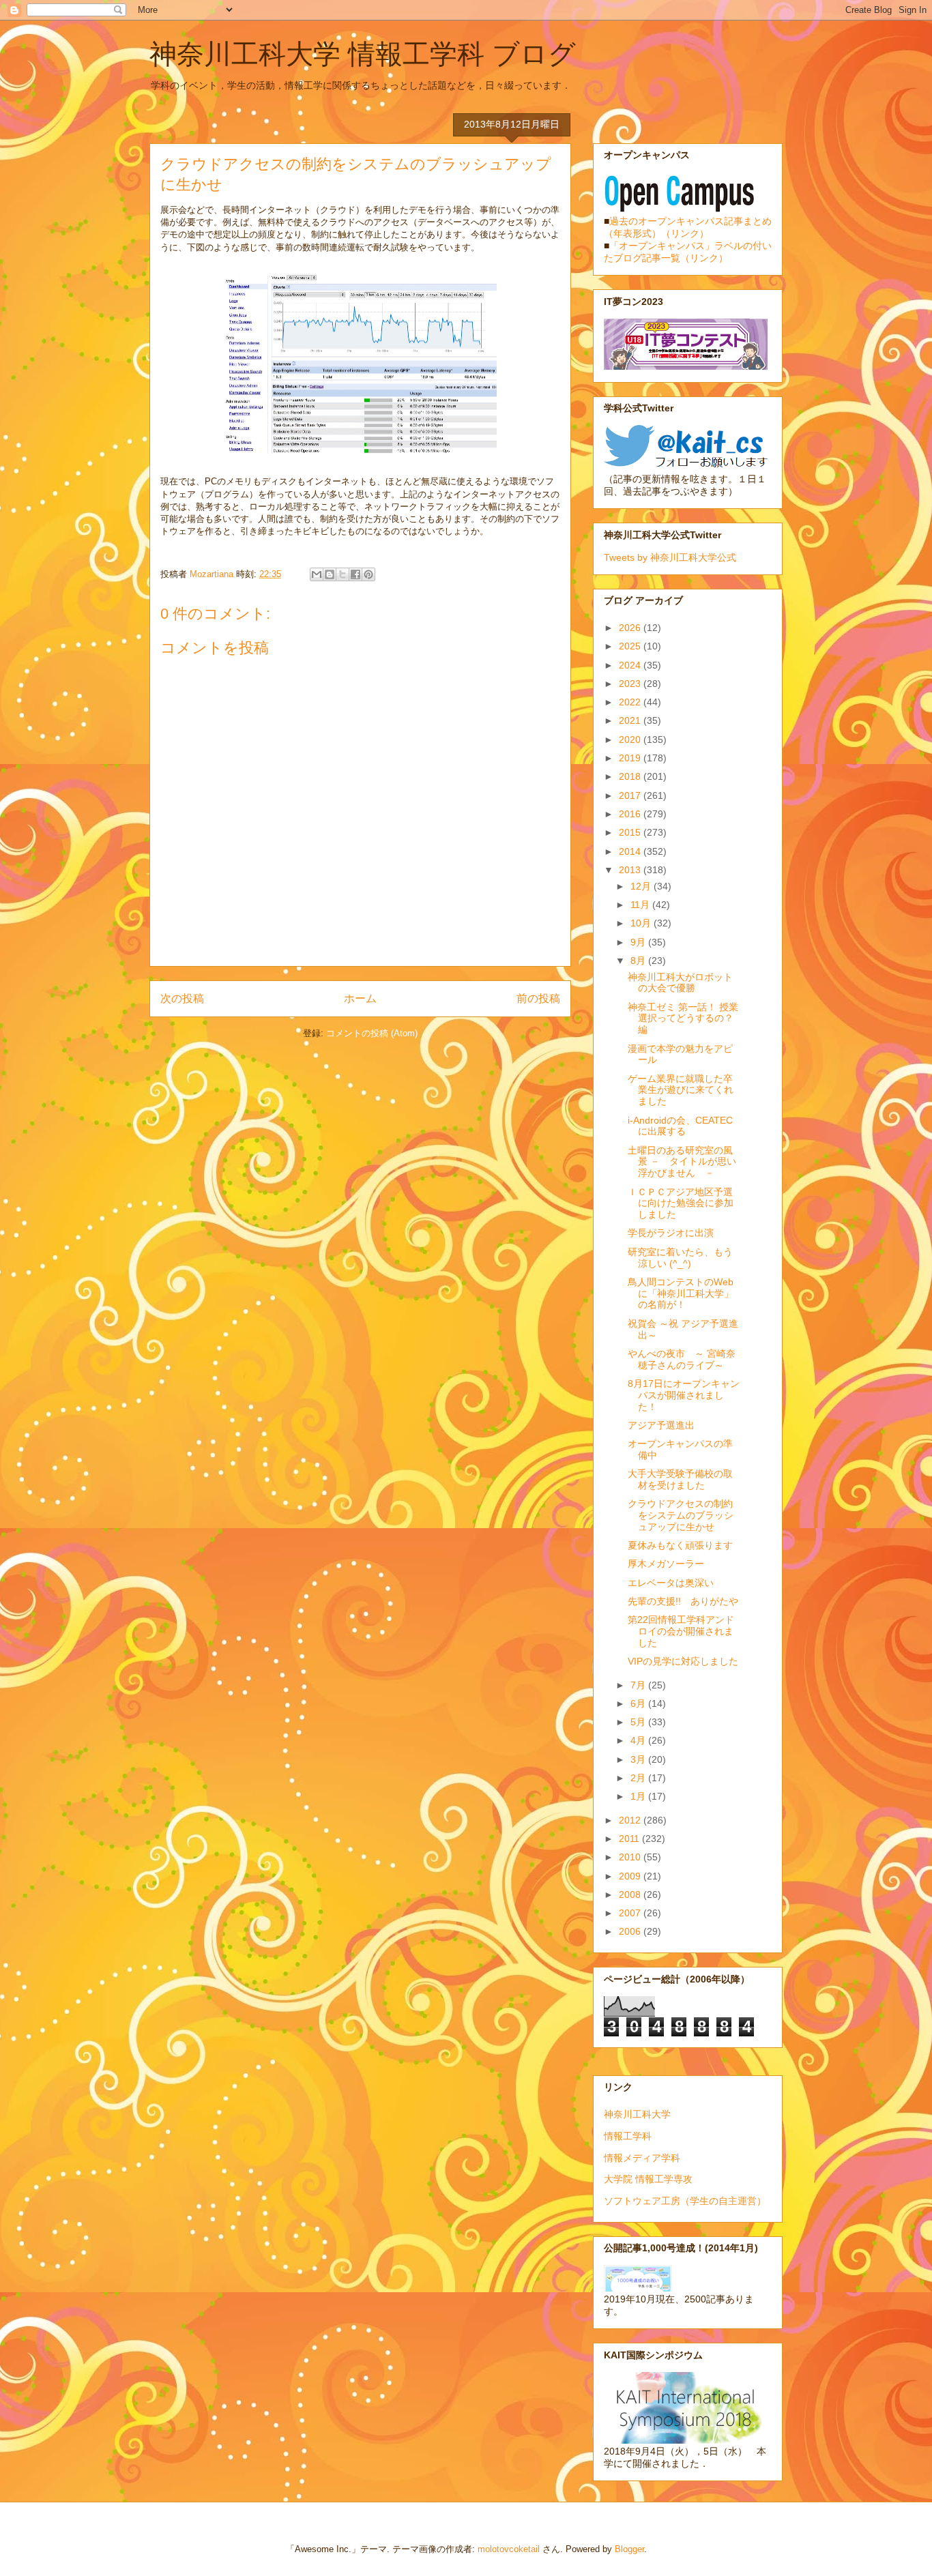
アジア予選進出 (661, 1425)
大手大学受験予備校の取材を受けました (680, 1479)
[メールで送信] (317, 574)
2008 (631, 1894)
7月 (639, 1685)
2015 (631, 832)
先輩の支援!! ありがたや (683, 1601)
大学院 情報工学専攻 (648, 2179)
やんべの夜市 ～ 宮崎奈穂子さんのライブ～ (682, 1359)
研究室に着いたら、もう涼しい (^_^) (680, 1258)
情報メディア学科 (642, 2158)
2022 (631, 702)
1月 (639, 1796)
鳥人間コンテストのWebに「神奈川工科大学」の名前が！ (681, 1293)
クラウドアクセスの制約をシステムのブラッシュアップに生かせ (681, 1515)
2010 (631, 1857)
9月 (639, 942)
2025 (631, 646)
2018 (631, 776)
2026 (631, 628)
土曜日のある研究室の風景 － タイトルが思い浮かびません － (682, 1162)
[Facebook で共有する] (355, 574)
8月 (639, 961)
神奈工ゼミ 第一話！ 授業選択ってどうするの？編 (683, 1019)
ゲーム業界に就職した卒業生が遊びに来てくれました (681, 1090)
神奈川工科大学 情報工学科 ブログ (363, 54)
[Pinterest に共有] (368, 574)
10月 (642, 923)
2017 (631, 795)
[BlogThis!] (330, 574)
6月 (639, 1703)
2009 (631, 1876)
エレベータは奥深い (671, 1583)
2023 (631, 684)
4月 (639, 1740)
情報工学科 (628, 2136)
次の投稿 (182, 998)
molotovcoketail (509, 2549)
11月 (641, 905)
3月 (639, 1759)
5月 (639, 1722)
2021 (631, 720)
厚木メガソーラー (666, 1564)
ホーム (360, 998)
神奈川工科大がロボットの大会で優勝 (680, 983)
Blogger (629, 2549)
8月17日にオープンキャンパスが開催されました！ (684, 1395)
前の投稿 (538, 998)
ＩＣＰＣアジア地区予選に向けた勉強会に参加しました (681, 1203)
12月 (642, 886)
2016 (631, 814)
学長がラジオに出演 (671, 1233)
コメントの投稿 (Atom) (372, 1033)
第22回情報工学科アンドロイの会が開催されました (681, 1631)
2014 (631, 851)
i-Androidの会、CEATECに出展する (680, 1126)
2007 (631, 1913)
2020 (631, 740)
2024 (631, 665)
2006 (631, 1931)
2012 (631, 1820)
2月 (639, 1778)
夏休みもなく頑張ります (680, 1545)
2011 (630, 1839)
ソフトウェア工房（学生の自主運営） (685, 2201)
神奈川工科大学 (637, 2114)
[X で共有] (343, 574)
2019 (631, 758)
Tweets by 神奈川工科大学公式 (670, 557)
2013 (631, 870)
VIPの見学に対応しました (683, 1661)
